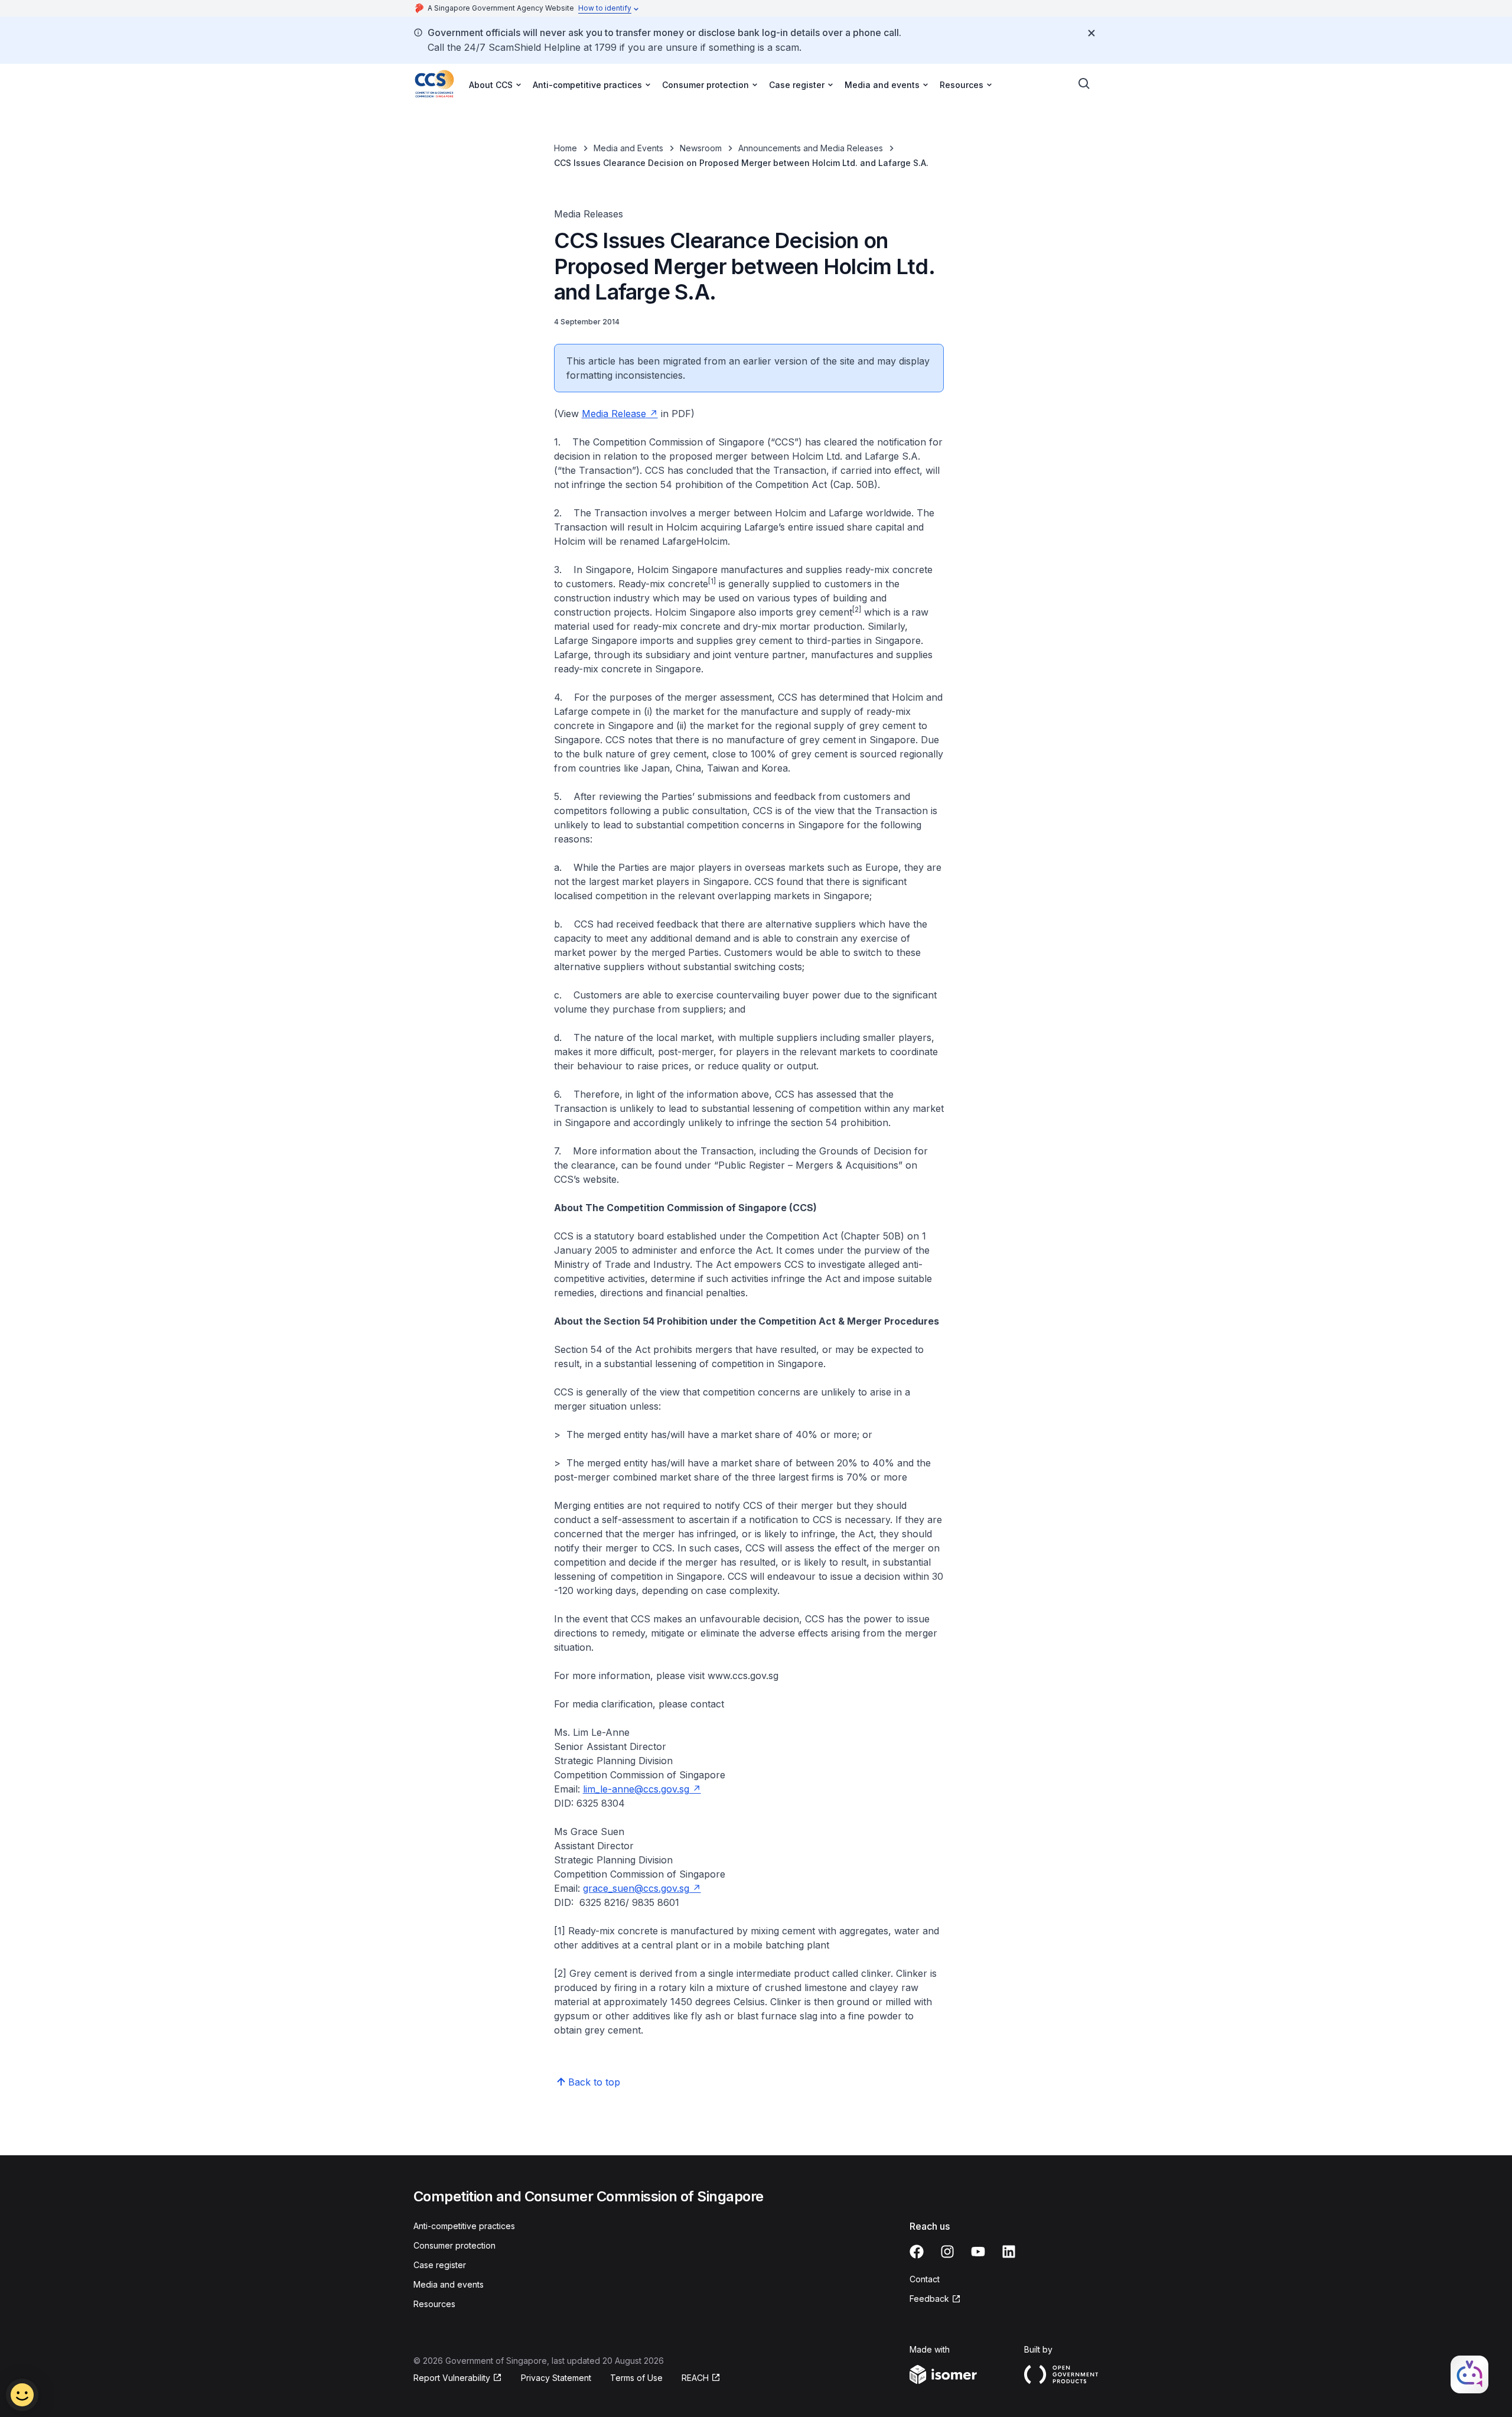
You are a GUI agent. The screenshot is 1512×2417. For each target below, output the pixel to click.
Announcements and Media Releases (811, 148)
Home (566, 148)
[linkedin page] (1009, 2252)
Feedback (929, 2299)
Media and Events (628, 148)
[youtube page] (978, 2252)
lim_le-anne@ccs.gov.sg (636, 1789)
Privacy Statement (556, 2378)
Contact (925, 2279)
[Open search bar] (1084, 84)
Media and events (449, 2284)
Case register (440, 2265)
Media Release (614, 414)
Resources (434, 2304)
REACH (695, 2378)
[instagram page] (947, 2252)
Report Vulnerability (452, 2378)
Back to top (594, 2082)
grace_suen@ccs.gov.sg (636, 1888)
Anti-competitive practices (464, 2226)
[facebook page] (917, 2252)
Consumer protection (454, 2245)
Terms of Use (636, 2378)
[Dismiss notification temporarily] (1091, 33)
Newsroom (701, 148)
